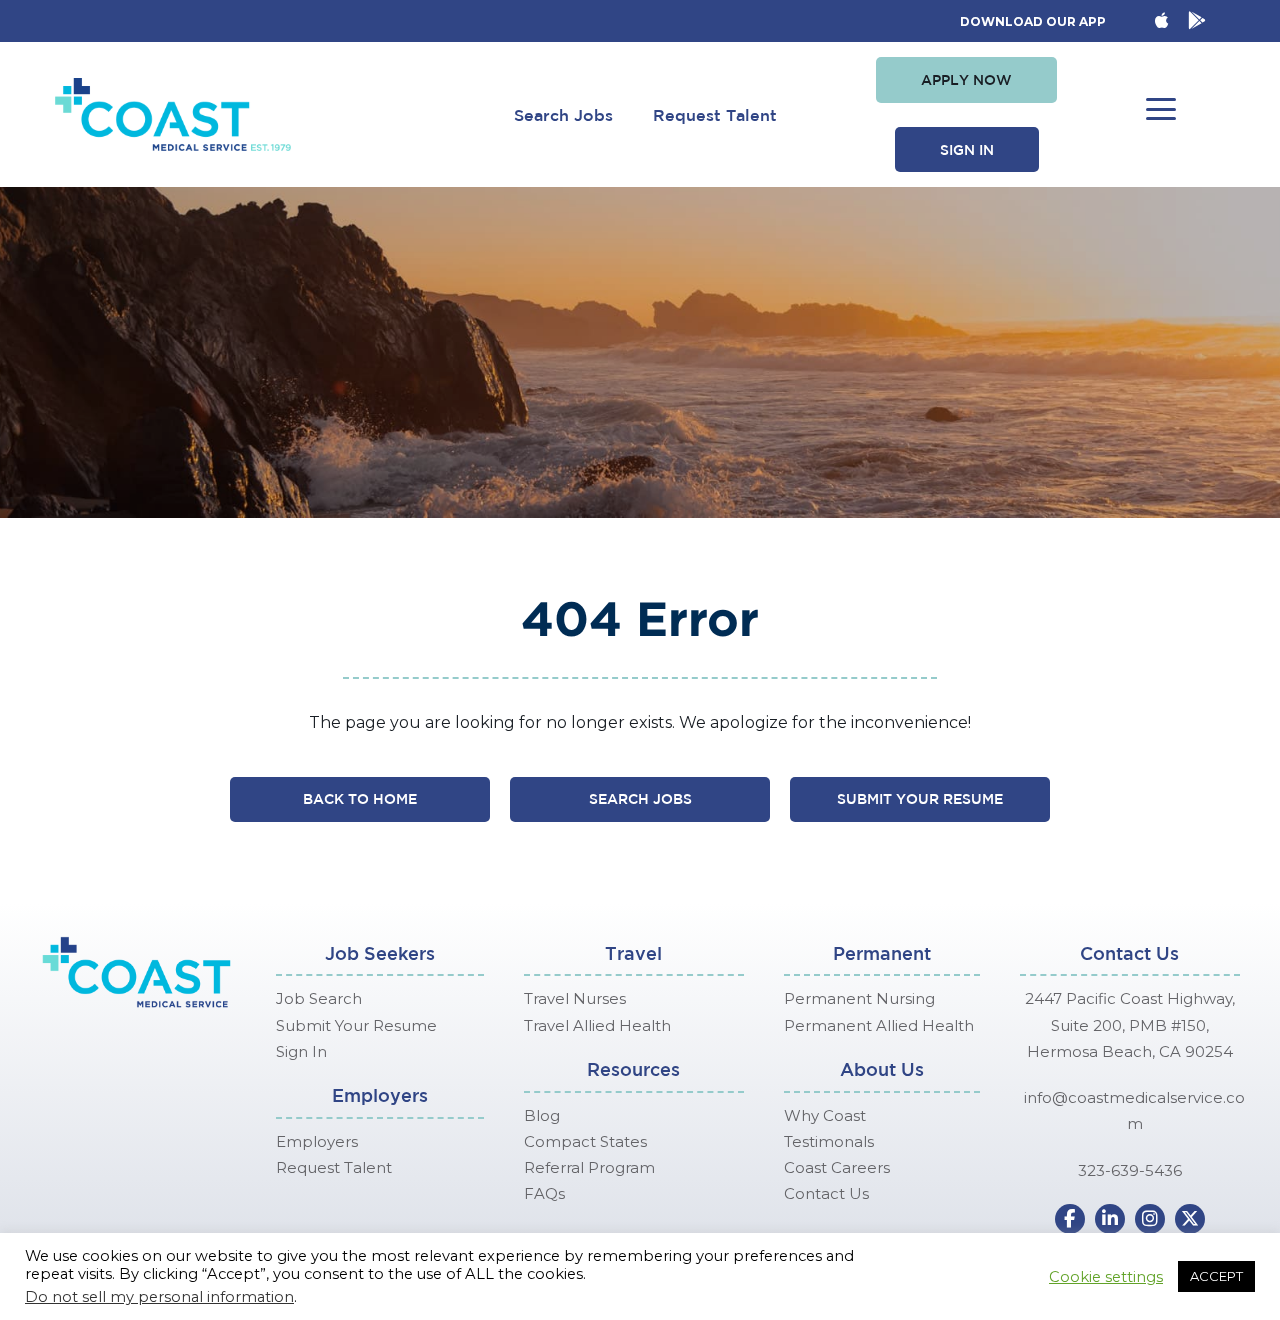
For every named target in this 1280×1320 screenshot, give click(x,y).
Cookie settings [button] (1106, 1277)
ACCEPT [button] (1216, 1276)
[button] (966, 80)
